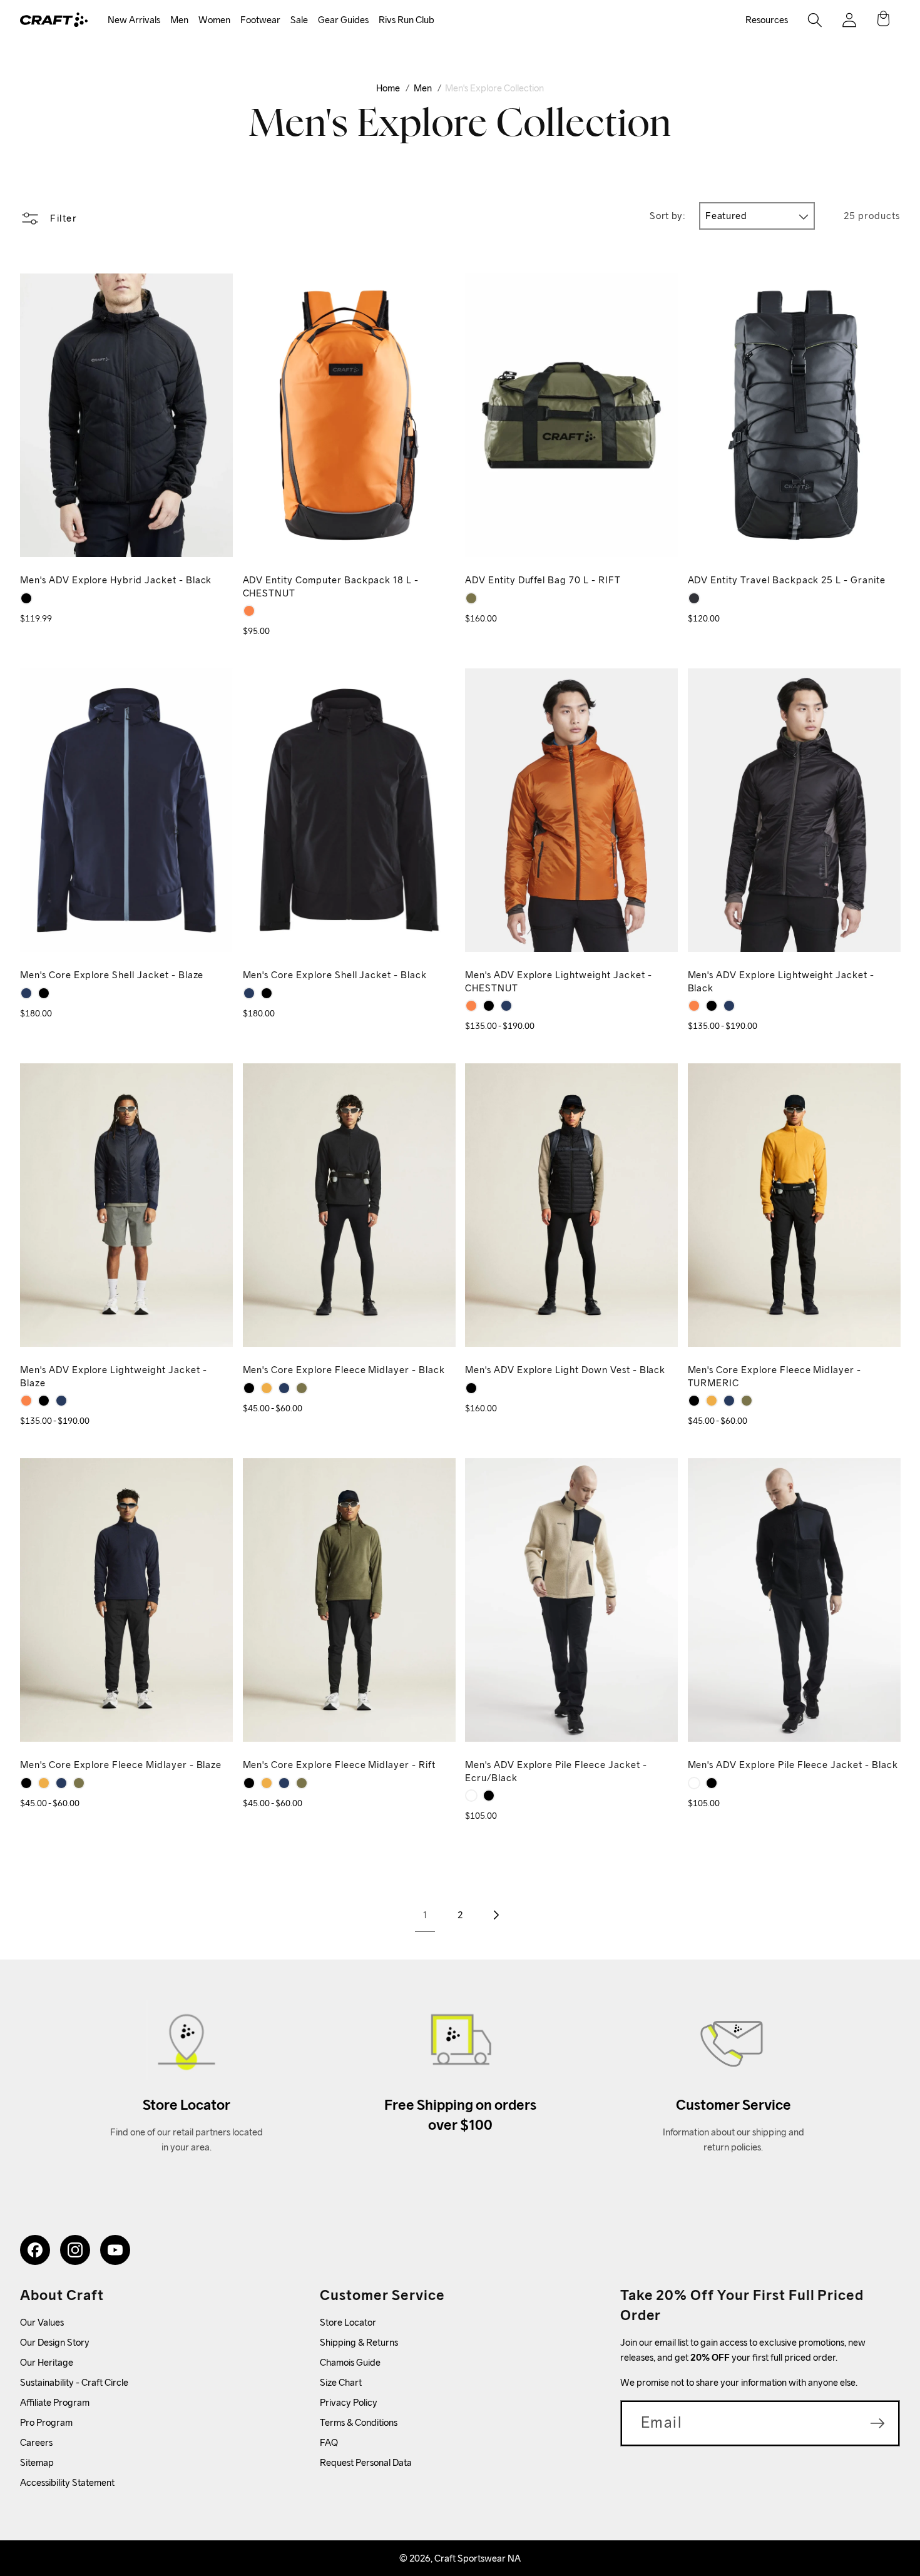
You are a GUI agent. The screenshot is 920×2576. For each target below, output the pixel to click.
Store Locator (348, 2322)
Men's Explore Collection (494, 88)
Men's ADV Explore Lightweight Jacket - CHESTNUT (558, 981)
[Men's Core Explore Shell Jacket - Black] (44, 993)
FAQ (329, 2442)
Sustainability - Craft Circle (74, 2382)
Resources (767, 20)
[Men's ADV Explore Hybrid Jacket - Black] (26, 598)
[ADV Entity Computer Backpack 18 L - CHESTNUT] (249, 611)
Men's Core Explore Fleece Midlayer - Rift (339, 1765)
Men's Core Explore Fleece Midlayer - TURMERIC (775, 1376)
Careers (36, 2442)
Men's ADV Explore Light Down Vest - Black (565, 1370)
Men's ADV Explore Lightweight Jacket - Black (781, 981)
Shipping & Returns (359, 2342)
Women (214, 20)
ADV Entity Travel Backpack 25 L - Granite (787, 580)
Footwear (260, 20)
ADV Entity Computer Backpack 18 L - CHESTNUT (331, 586)
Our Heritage (47, 2362)
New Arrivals (134, 20)
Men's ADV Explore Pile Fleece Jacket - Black (793, 1765)
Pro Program (46, 2422)
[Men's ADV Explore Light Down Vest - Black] (471, 1388)
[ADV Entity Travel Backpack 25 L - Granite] (694, 598)
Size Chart (341, 2382)
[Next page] (495, 1915)
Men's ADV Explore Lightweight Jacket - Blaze (113, 1376)
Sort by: (667, 216)
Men (179, 20)
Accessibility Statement (67, 2482)
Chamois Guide (350, 2362)
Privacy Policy (349, 2402)
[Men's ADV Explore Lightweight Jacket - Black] (489, 1006)
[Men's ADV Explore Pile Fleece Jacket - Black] (489, 1796)
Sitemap (37, 2462)
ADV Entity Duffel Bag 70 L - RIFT (543, 580)
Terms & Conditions (359, 2422)
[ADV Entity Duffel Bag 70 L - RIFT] (471, 598)
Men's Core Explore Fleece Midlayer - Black (344, 1370)
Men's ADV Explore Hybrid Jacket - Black (116, 580)
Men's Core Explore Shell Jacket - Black (335, 975)
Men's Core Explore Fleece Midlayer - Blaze (121, 1765)
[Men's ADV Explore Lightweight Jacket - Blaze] (506, 1006)
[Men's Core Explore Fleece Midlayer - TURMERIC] (267, 1388)
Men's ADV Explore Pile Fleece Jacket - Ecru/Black (556, 1771)
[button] (134, 20)
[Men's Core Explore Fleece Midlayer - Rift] (302, 1388)
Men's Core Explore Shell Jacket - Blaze (112, 975)
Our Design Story (55, 2342)
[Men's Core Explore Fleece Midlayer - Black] (249, 1388)
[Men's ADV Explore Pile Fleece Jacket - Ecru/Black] (471, 1796)
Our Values (42, 2322)
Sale (299, 20)
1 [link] (425, 1915)
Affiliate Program (55, 2402)
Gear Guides (343, 20)
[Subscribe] (877, 2423)
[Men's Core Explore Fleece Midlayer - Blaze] (284, 1388)
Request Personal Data (366, 2462)
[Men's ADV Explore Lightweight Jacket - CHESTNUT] (471, 1006)
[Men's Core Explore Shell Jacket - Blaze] (26, 993)
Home (388, 88)
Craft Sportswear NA (478, 2558)
